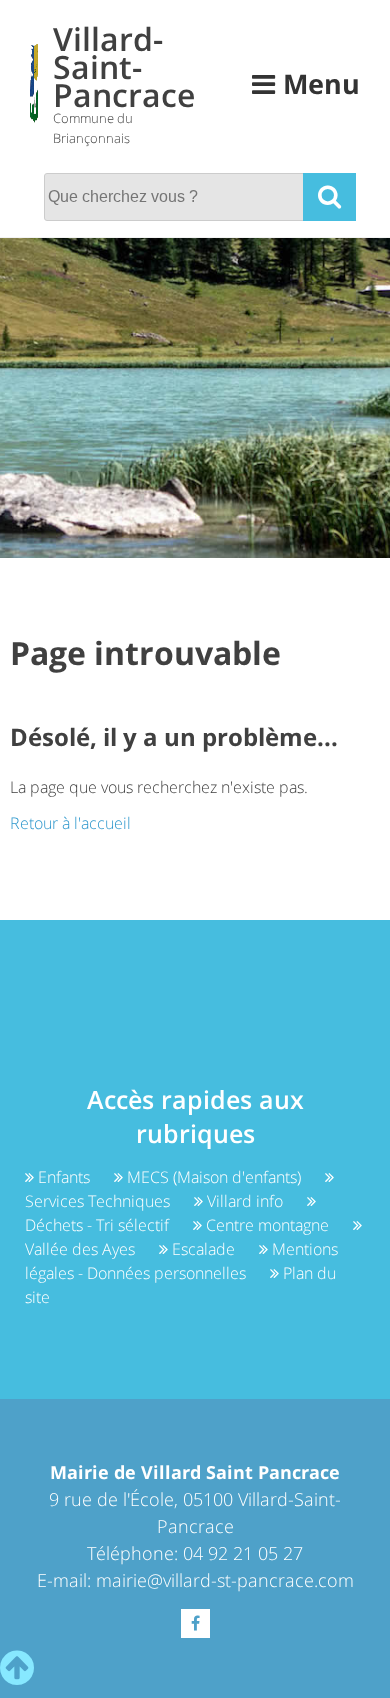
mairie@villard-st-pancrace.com (225, 1580)
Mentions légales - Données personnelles (181, 1261)
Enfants (64, 1177)
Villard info (245, 1201)
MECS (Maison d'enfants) (214, 1177)
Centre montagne (267, 1225)
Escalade (203, 1249)
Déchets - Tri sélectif (99, 1225)
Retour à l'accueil (70, 823)
